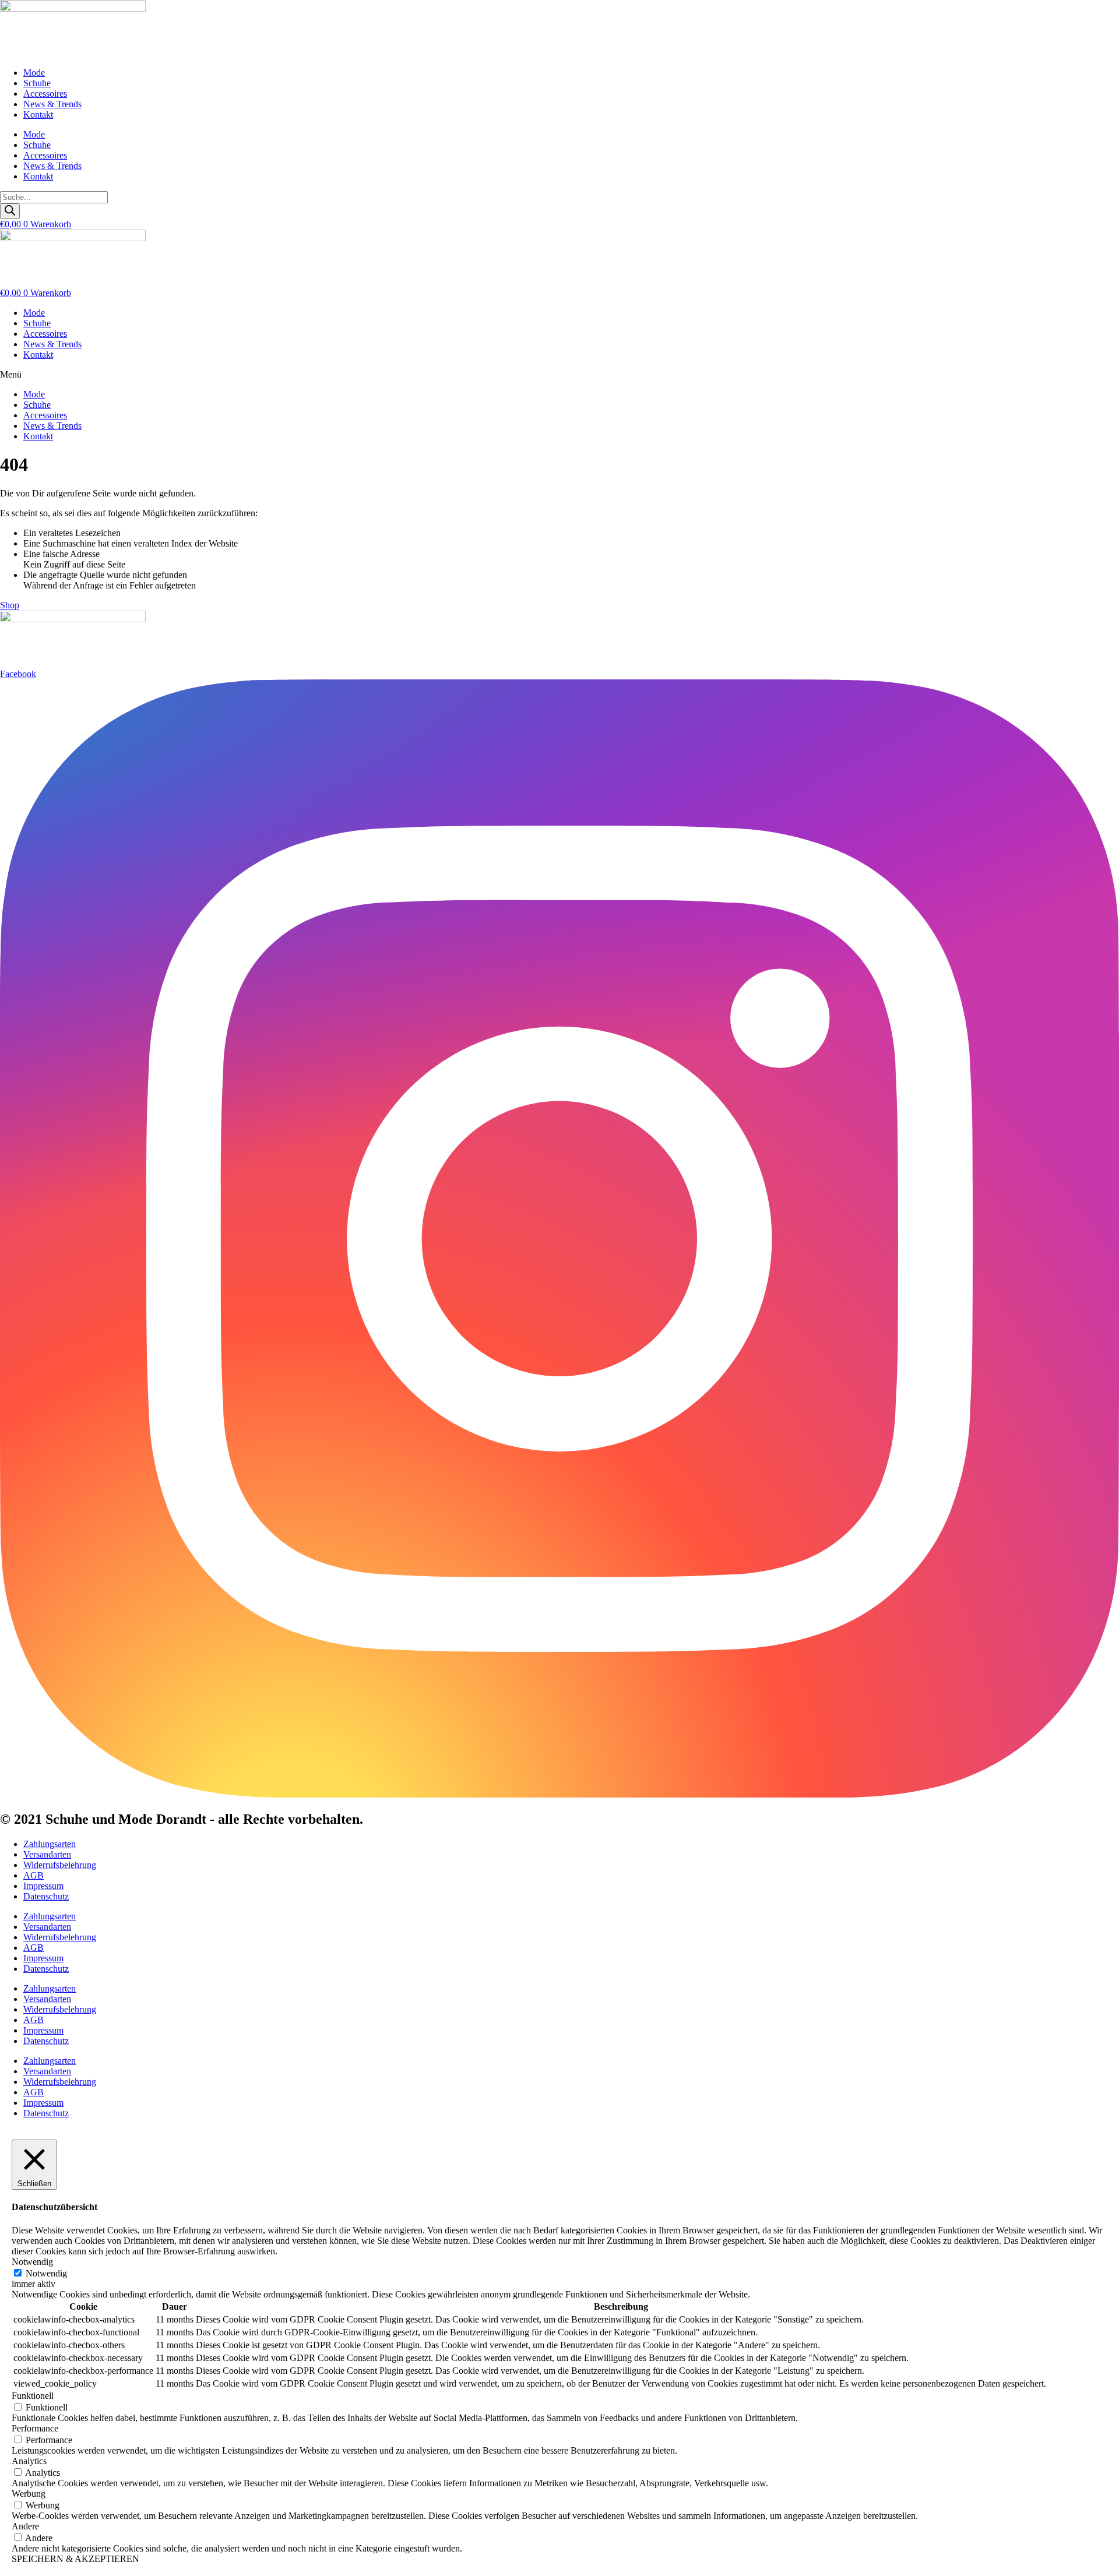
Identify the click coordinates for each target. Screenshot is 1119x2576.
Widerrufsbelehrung (60, 1865)
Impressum (43, 1886)
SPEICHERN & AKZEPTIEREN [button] (75, 2559)
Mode (34, 73)
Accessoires (45, 94)
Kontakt (38, 114)
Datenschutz (46, 1896)
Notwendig (46, 2273)
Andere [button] (25, 2526)
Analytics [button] (29, 2461)
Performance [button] (35, 2428)
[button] (559, 375)
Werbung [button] (29, 2494)
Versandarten (47, 1854)
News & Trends (52, 104)
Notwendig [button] (32, 2262)
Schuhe (37, 83)
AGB (34, 1875)
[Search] (10, 211)
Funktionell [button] (33, 2396)
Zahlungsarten (50, 1844)
